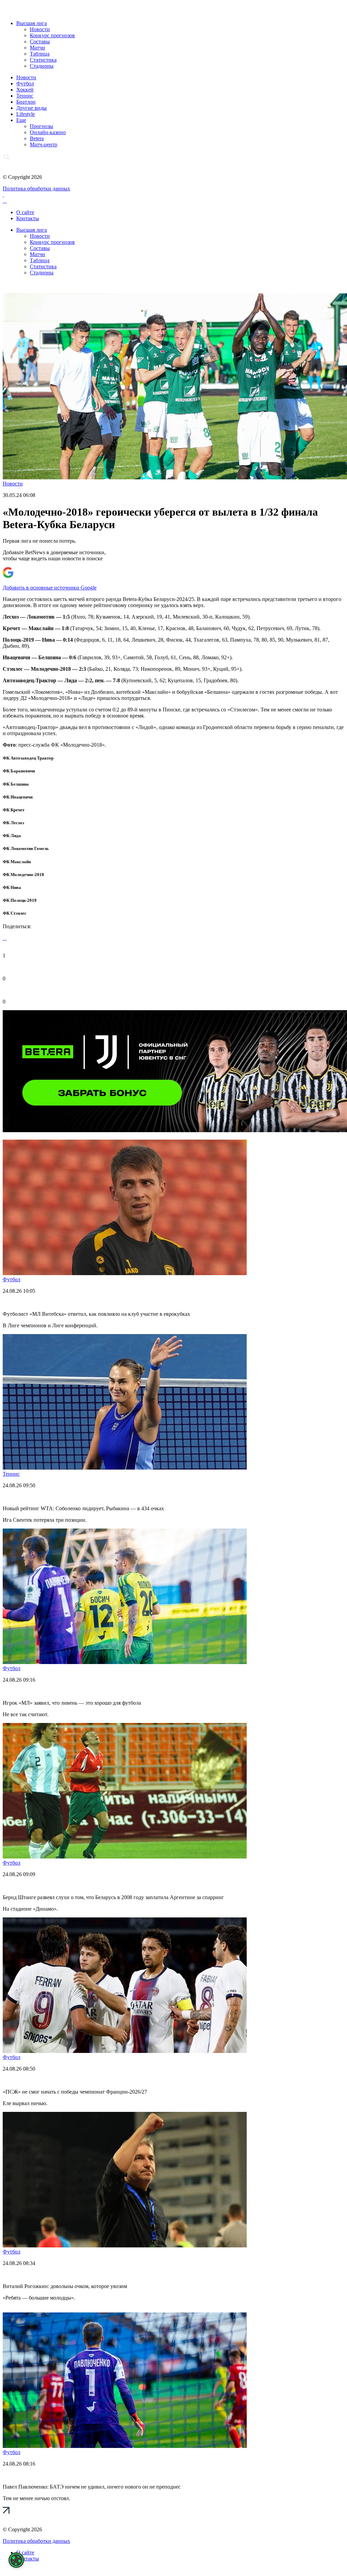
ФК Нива (12, 887)
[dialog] (16, 2560)
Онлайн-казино (48, 132)
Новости (40, 29)
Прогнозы (42, 126)
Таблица (40, 54)
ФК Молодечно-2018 (23, 875)
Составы (40, 41)
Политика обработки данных (36, 189)
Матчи (37, 48)
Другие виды (32, 108)
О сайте (25, 212)
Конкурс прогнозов (52, 35)
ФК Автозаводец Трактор (28, 758)
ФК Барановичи (19, 771)
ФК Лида (12, 836)
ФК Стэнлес (15, 913)
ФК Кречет (14, 810)
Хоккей (25, 90)
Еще (21, 120)
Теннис (25, 96)
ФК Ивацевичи (18, 797)
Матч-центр (44, 144)
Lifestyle (26, 114)
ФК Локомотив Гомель (26, 848)
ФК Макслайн (17, 862)
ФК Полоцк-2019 (20, 900)
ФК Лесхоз (13, 823)
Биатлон (26, 102)
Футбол (25, 84)
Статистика (43, 60)
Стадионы (42, 66)
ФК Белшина (16, 784)
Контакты (28, 218)
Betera (37, 138)
